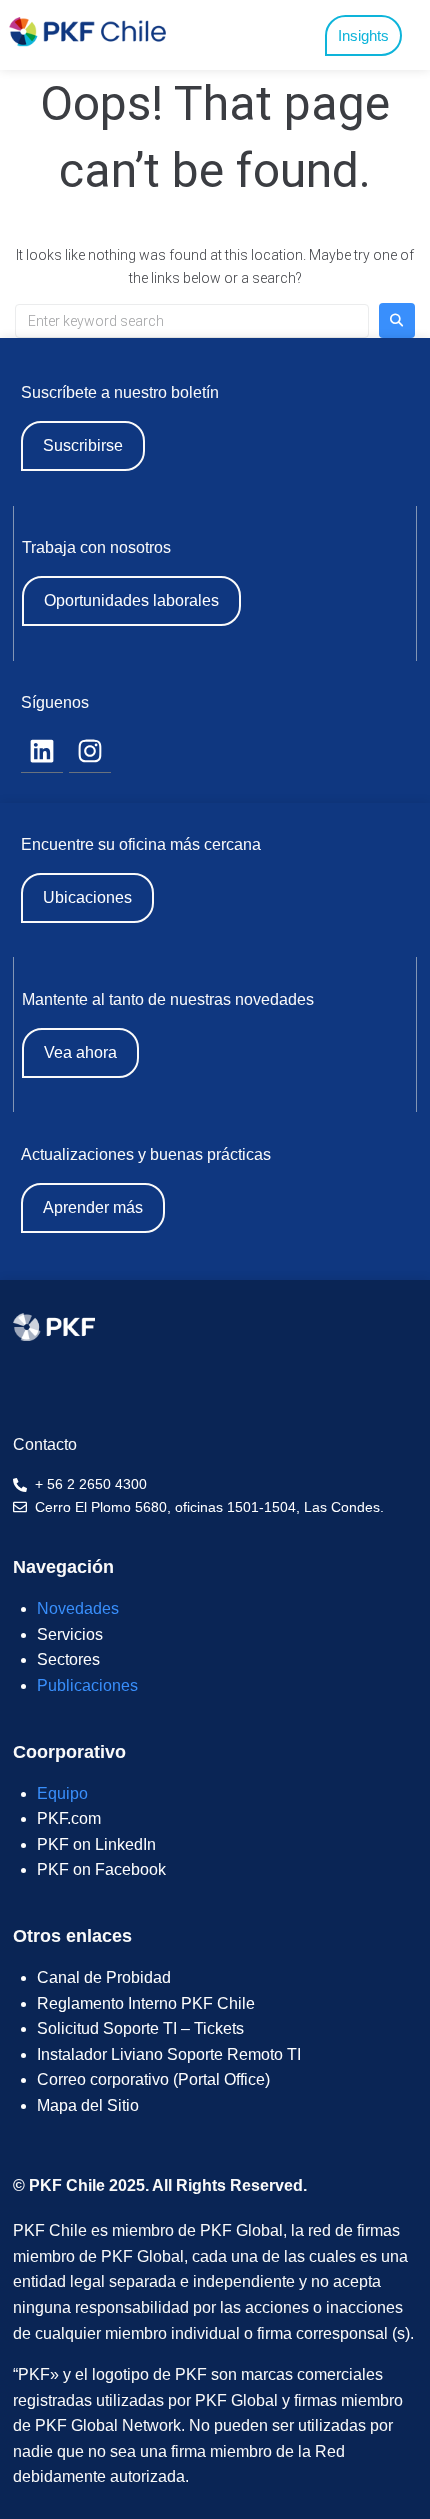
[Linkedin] (42, 752)
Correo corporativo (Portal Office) (153, 2079)
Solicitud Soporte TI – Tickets (140, 2028)
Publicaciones (87, 1685)
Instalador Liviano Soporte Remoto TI (169, 2054)
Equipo (62, 1793)
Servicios (70, 1634)
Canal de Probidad (104, 1977)
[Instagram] (90, 752)
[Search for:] (192, 321)
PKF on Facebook (101, 1869)
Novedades (78, 1608)
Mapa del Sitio (88, 2105)
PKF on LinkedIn (96, 1844)
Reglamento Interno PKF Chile (146, 2003)
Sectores (68, 1659)
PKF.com (69, 1818)
